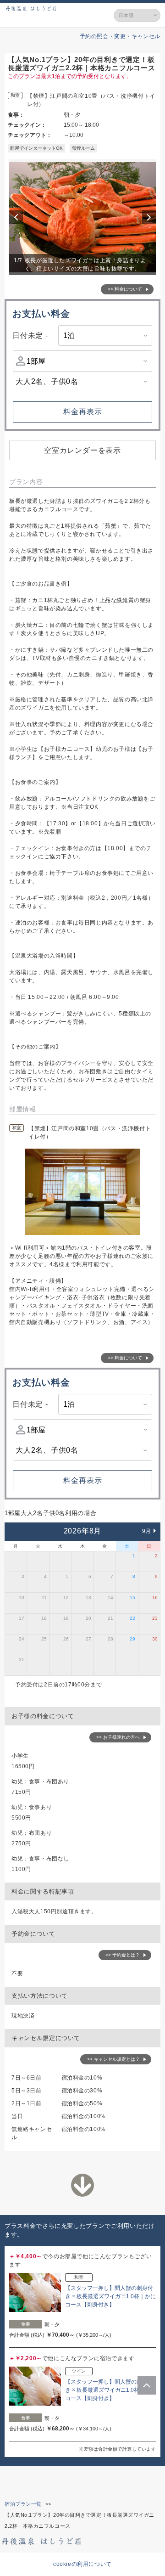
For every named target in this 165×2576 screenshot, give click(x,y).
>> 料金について (125, 289)
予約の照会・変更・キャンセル (120, 36)
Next (150, 217)
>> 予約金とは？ (123, 1955)
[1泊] (105, 335)
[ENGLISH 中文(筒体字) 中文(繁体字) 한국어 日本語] (137, 15)
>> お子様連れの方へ (118, 1737)
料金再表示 (83, 412)
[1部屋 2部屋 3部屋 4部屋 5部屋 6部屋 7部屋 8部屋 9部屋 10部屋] (82, 361)
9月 (147, 1531)
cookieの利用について (82, 2564)
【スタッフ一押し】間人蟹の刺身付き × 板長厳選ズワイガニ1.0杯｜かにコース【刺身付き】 (110, 2296)
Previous (17, 217)
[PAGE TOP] (147, 2385)
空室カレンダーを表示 (82, 450)
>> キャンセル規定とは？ (113, 2059)
